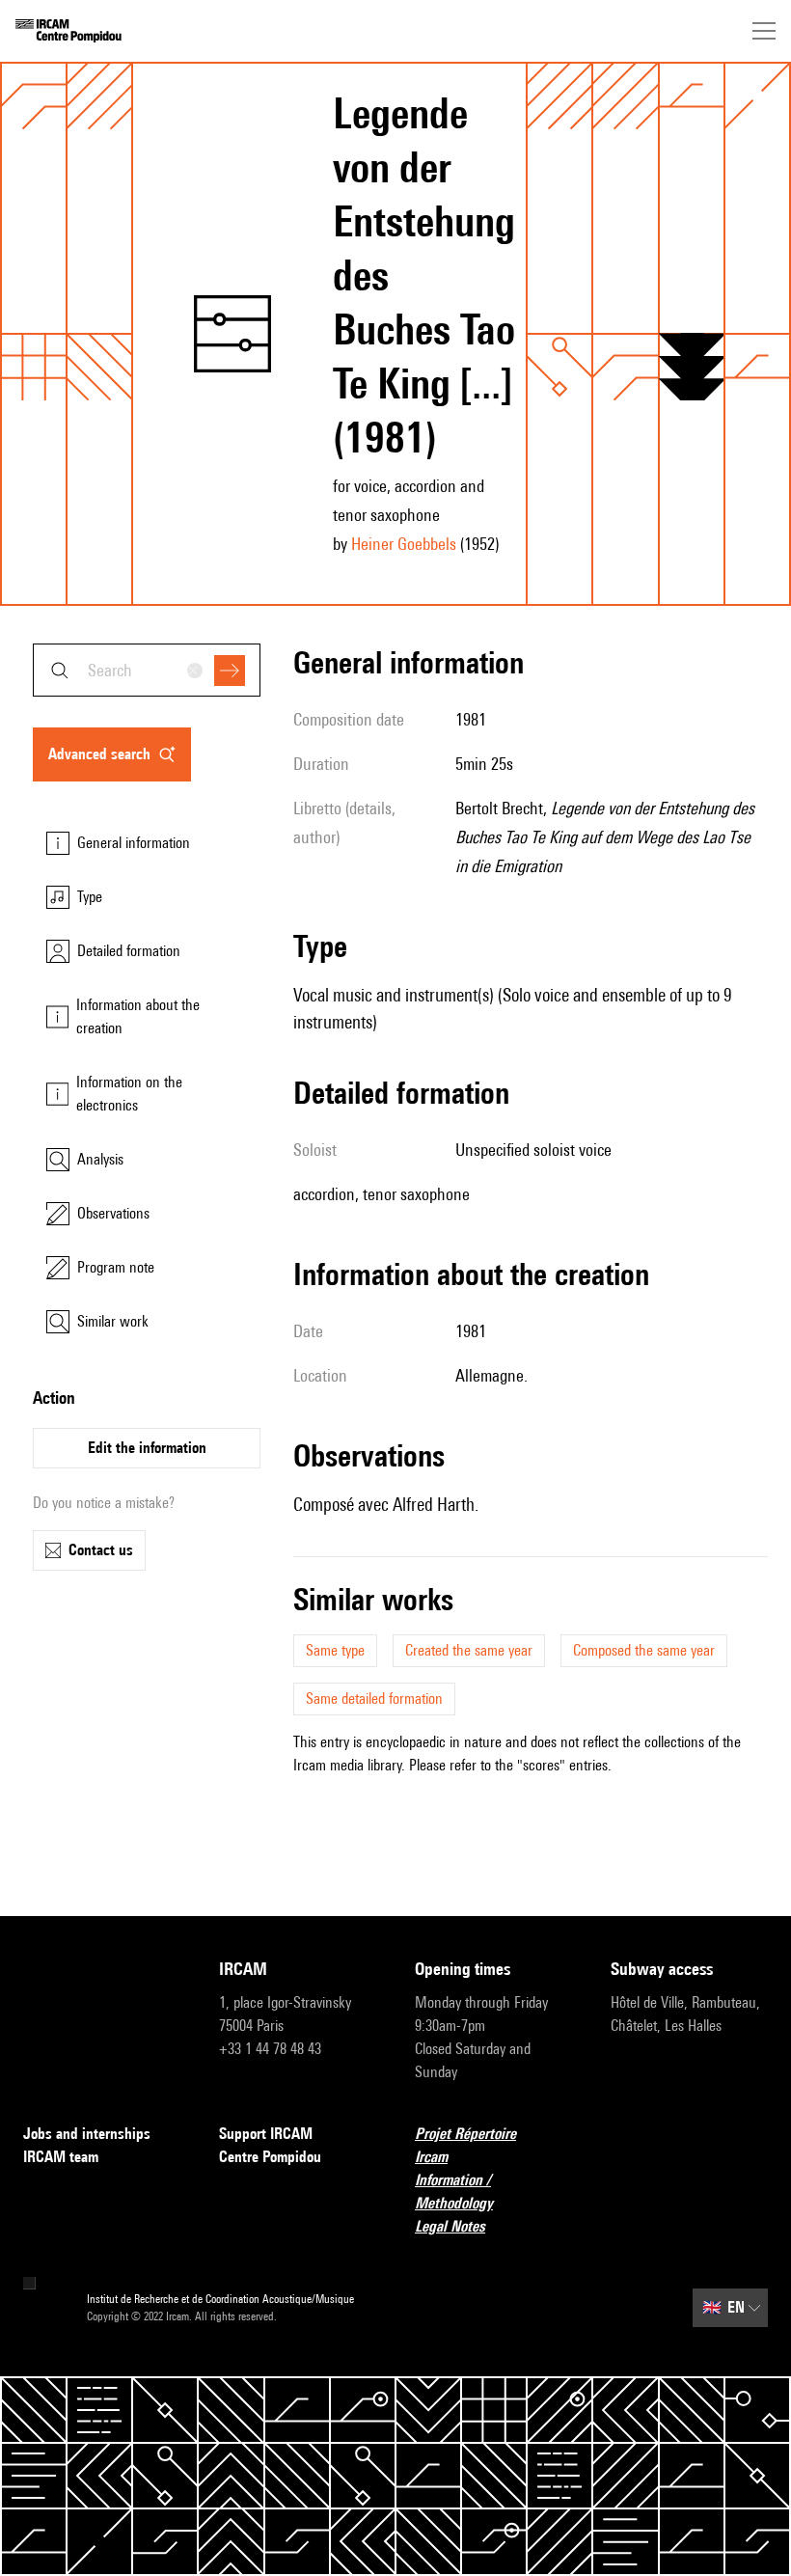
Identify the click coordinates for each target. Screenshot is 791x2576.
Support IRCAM (266, 2134)
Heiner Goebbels (404, 544)
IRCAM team (61, 2157)
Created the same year (469, 1650)
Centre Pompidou (270, 2157)
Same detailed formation (374, 1699)
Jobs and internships (87, 2134)
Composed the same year (644, 1650)
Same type (335, 1650)
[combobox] (147, 670)
